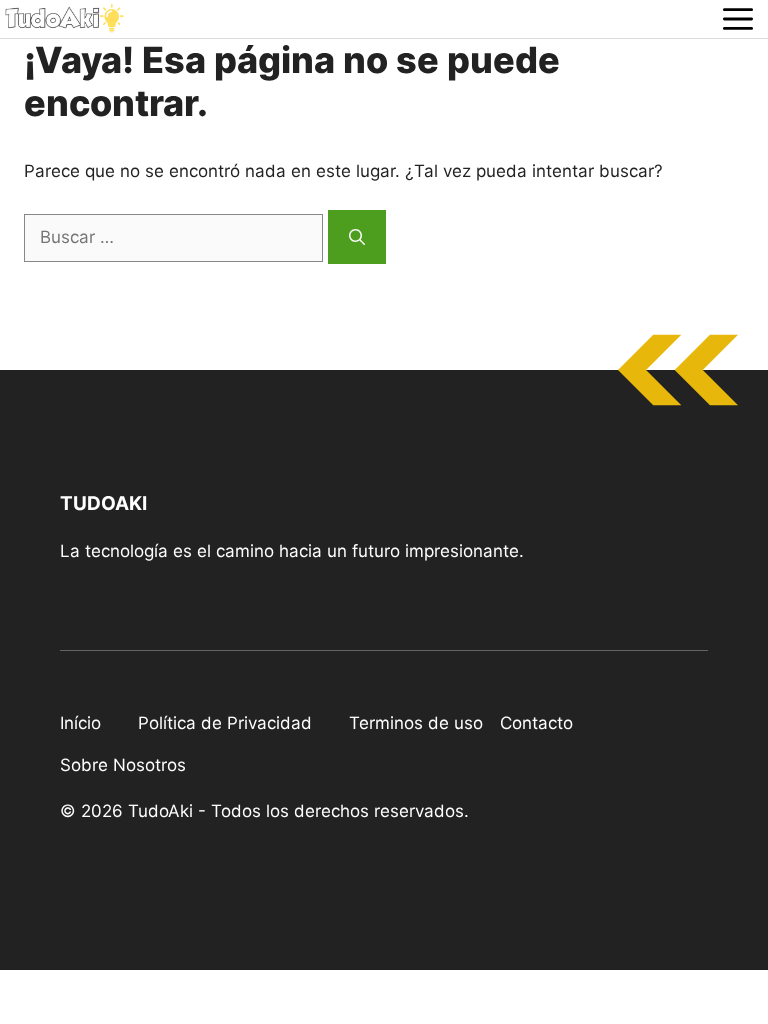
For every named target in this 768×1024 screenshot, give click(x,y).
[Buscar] (357, 237)
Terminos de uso (416, 723)
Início (80, 723)
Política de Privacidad (225, 723)
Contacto (536, 723)
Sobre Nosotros (123, 765)
